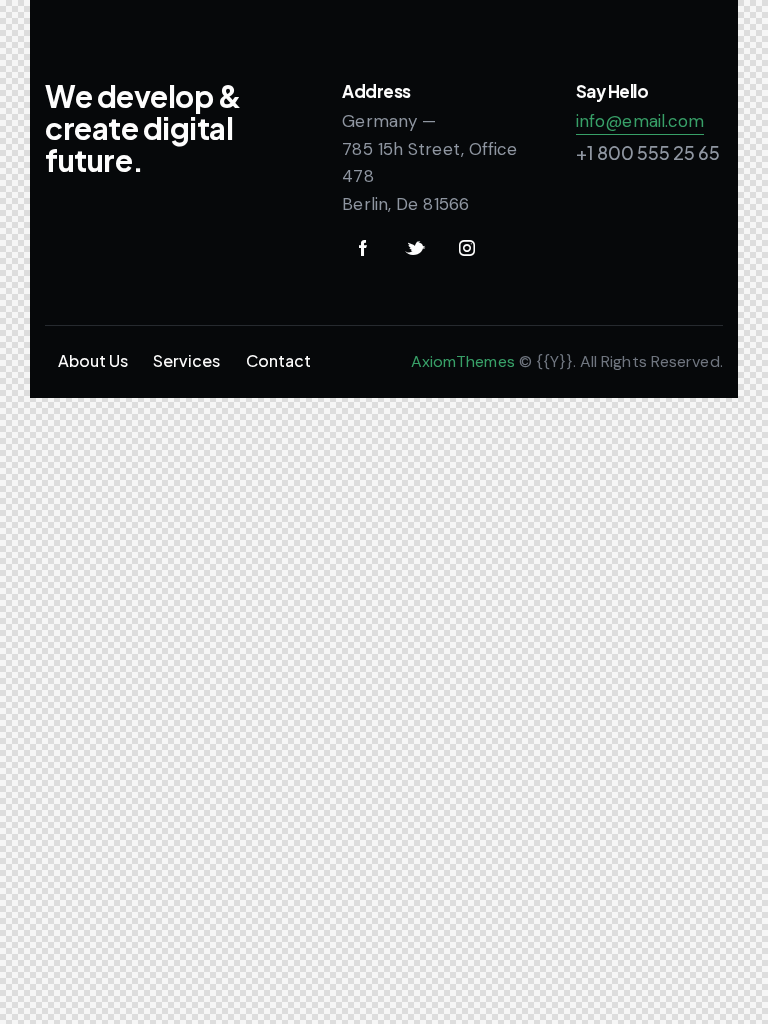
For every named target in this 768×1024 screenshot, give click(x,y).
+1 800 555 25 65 (648, 152)
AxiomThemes (463, 361)
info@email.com (640, 121)
